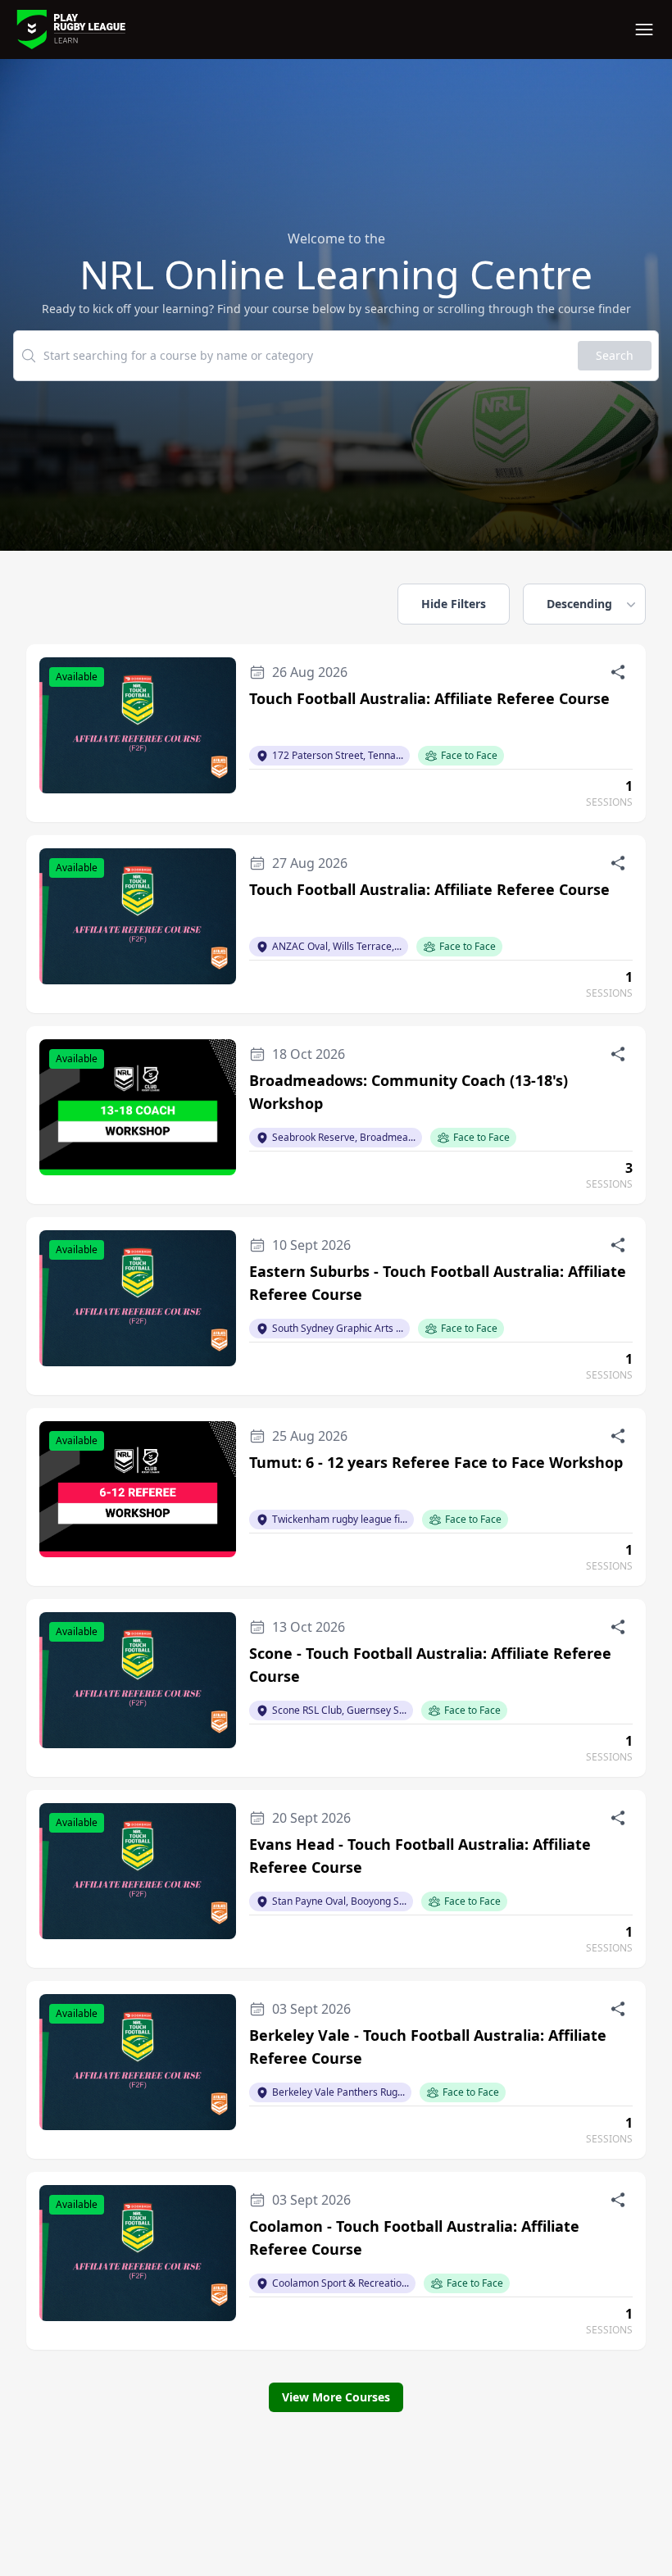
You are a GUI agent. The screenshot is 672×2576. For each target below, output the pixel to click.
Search (615, 355)
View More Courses (336, 2397)
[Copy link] (618, 672)
